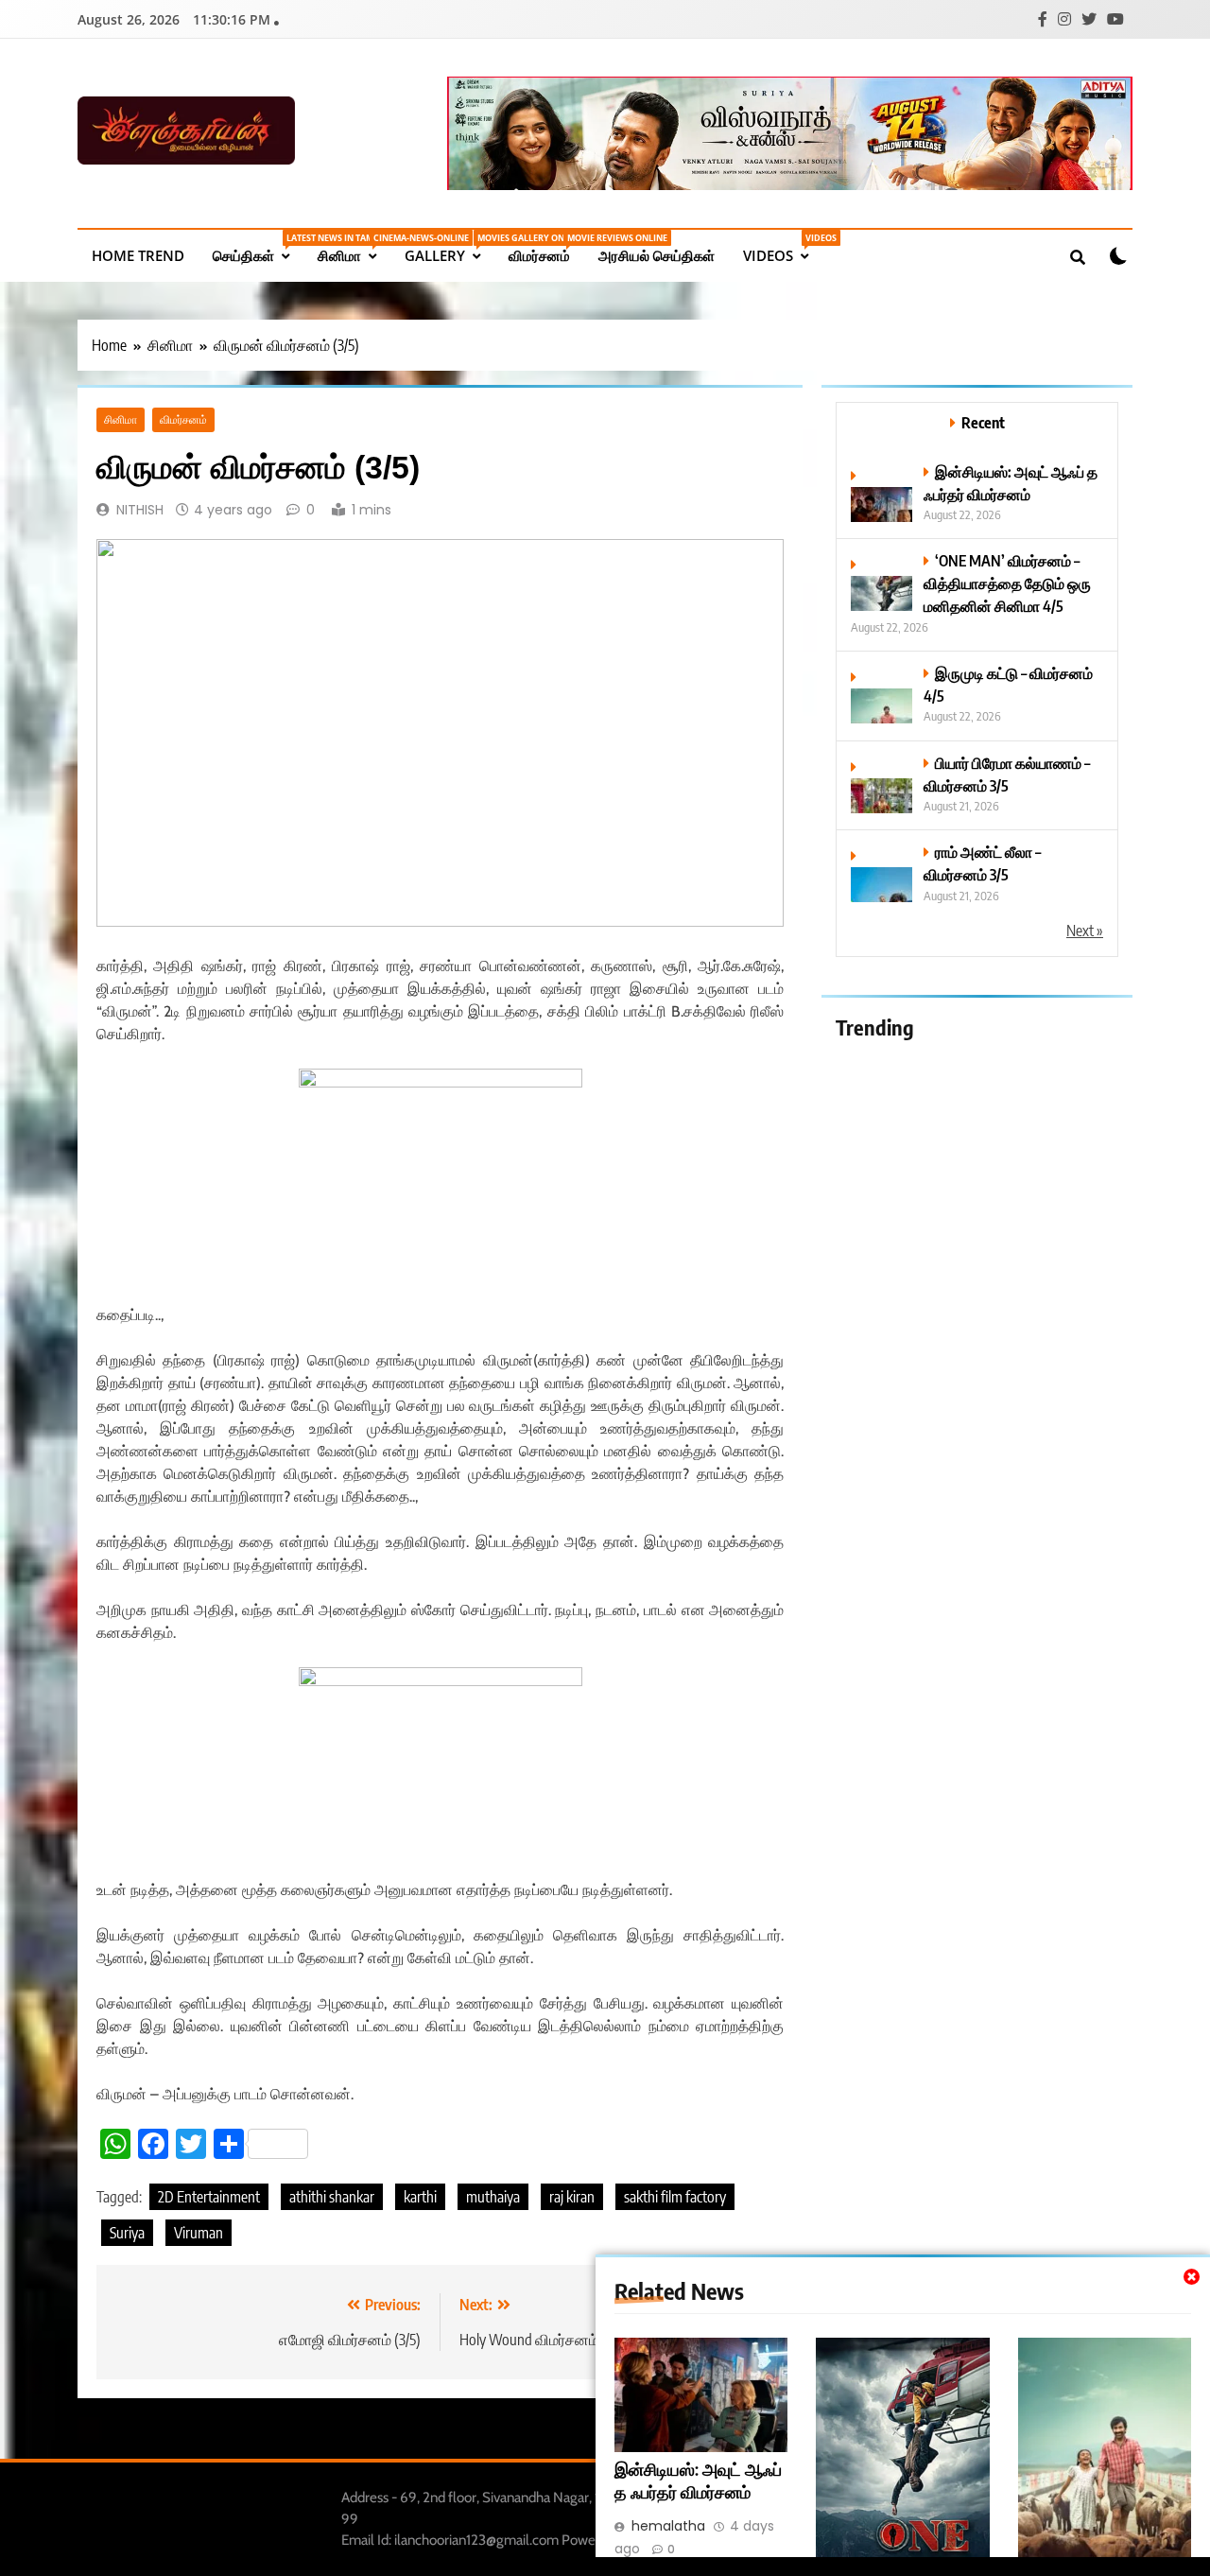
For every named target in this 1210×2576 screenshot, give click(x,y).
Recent (983, 422)
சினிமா (354, 248)
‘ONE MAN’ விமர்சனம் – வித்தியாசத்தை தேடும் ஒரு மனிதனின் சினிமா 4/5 (1007, 583)
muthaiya (493, 2197)
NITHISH (140, 510)
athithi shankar (332, 2197)
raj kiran (572, 2197)
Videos (783, 248)
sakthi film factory (675, 2197)
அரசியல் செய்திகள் (657, 255)
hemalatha (668, 2526)
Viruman (199, 2233)
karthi (420, 2197)
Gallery (449, 248)
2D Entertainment (209, 2197)
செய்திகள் (258, 248)
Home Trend (138, 255)
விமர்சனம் (546, 248)
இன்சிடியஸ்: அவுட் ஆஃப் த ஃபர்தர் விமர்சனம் (698, 2480)
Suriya (127, 2233)
